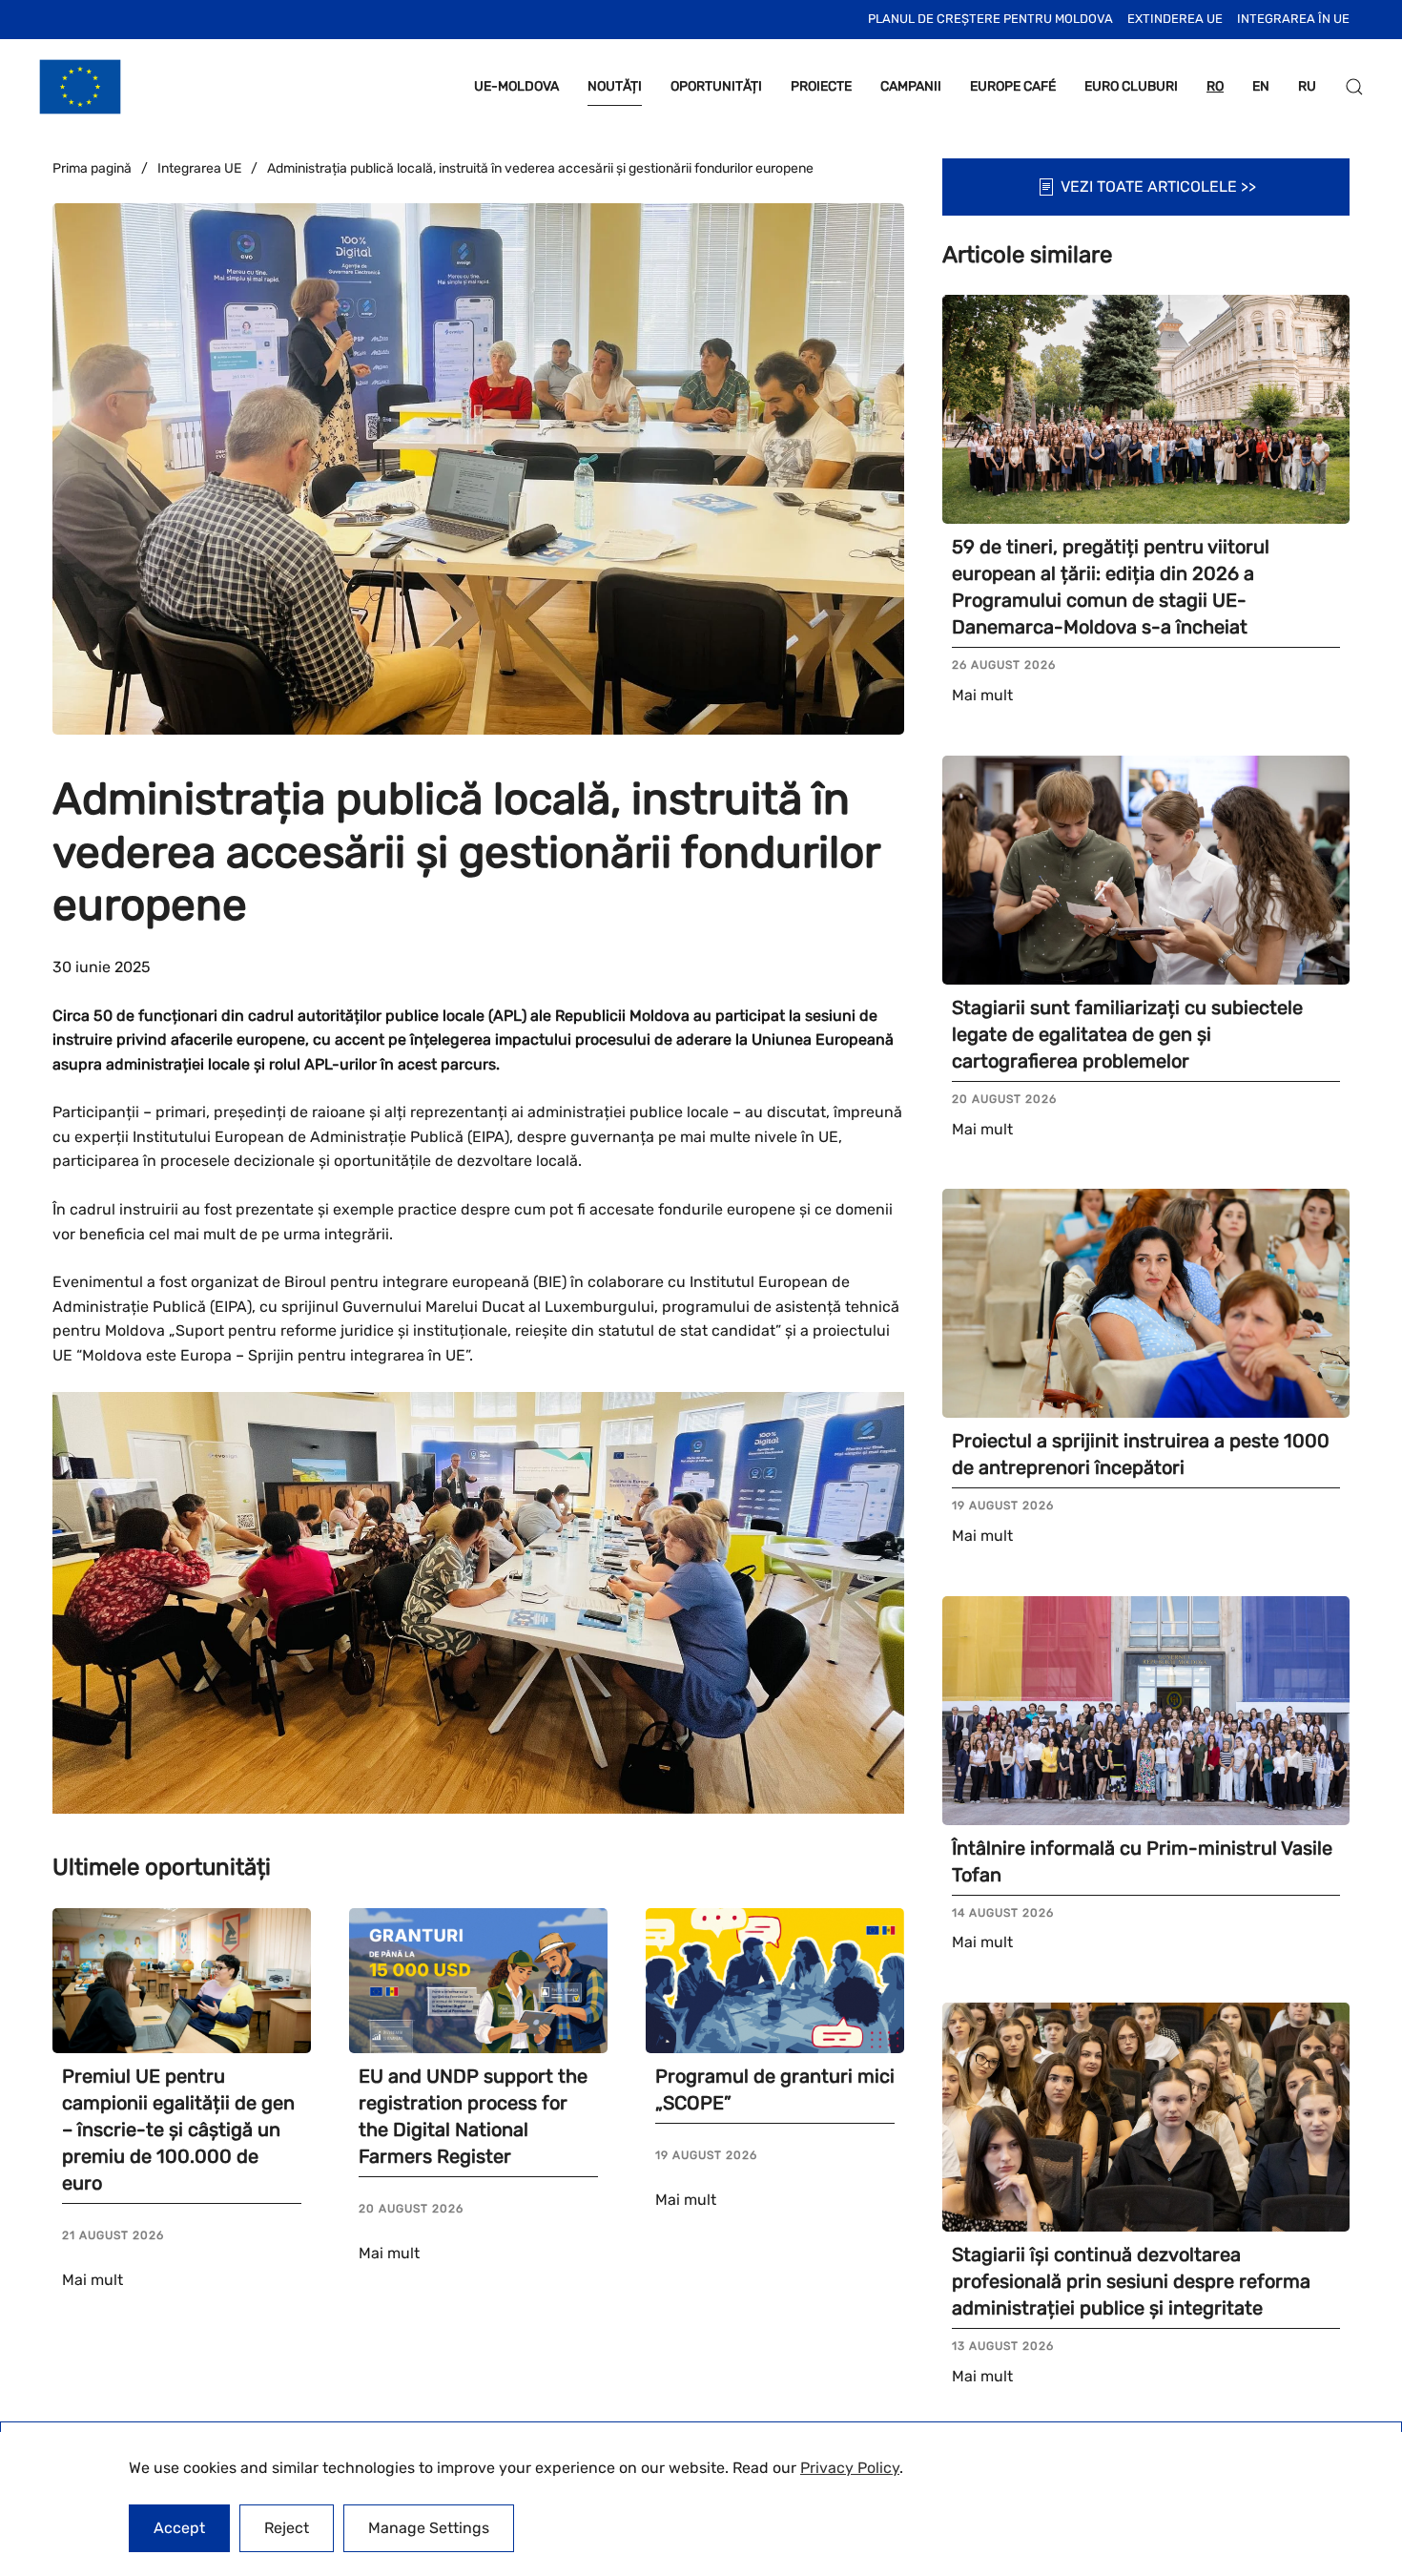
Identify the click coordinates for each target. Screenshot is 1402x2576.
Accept (179, 2528)
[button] (1354, 87)
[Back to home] (80, 87)
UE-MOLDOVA (516, 86)
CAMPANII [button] (911, 86)
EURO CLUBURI (1131, 86)
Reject (287, 2528)
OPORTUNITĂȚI (716, 86)
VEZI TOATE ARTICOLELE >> (1158, 187)
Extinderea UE (1175, 19)
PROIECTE (821, 86)
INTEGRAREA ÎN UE (1293, 19)
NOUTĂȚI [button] (615, 86)
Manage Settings (429, 2528)
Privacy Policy (850, 2468)
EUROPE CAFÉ (1013, 86)
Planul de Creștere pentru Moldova (990, 19)
